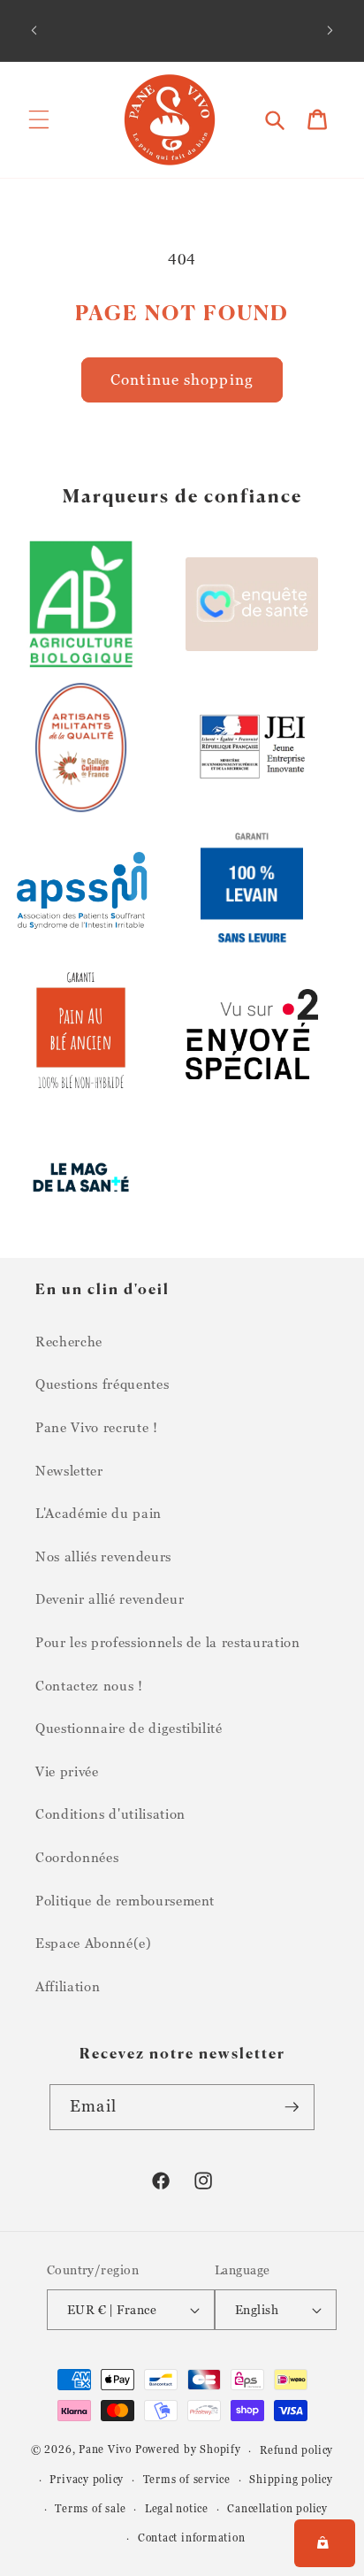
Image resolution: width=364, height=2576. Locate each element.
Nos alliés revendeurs (103, 1556)
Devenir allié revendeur (110, 1598)
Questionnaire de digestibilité (129, 1728)
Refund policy (296, 2450)
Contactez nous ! (89, 1685)
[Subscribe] (292, 2107)
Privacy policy (87, 2479)
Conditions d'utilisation (110, 1813)
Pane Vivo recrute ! (97, 1427)
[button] (39, 119)
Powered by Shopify (188, 2450)
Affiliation (68, 1986)
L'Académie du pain (99, 1513)
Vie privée (67, 1771)
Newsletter (69, 1470)
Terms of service (187, 2479)
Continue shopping (182, 379)
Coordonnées (77, 1857)
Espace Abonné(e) (94, 1943)
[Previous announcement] (34, 30)
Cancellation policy (277, 2508)
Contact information (192, 2538)
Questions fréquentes (102, 1384)
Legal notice (177, 2508)
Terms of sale (90, 2508)
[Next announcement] (330, 30)
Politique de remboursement (125, 1900)
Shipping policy (291, 2479)
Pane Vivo (105, 2450)
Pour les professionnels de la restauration (168, 1642)
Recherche (69, 1341)
